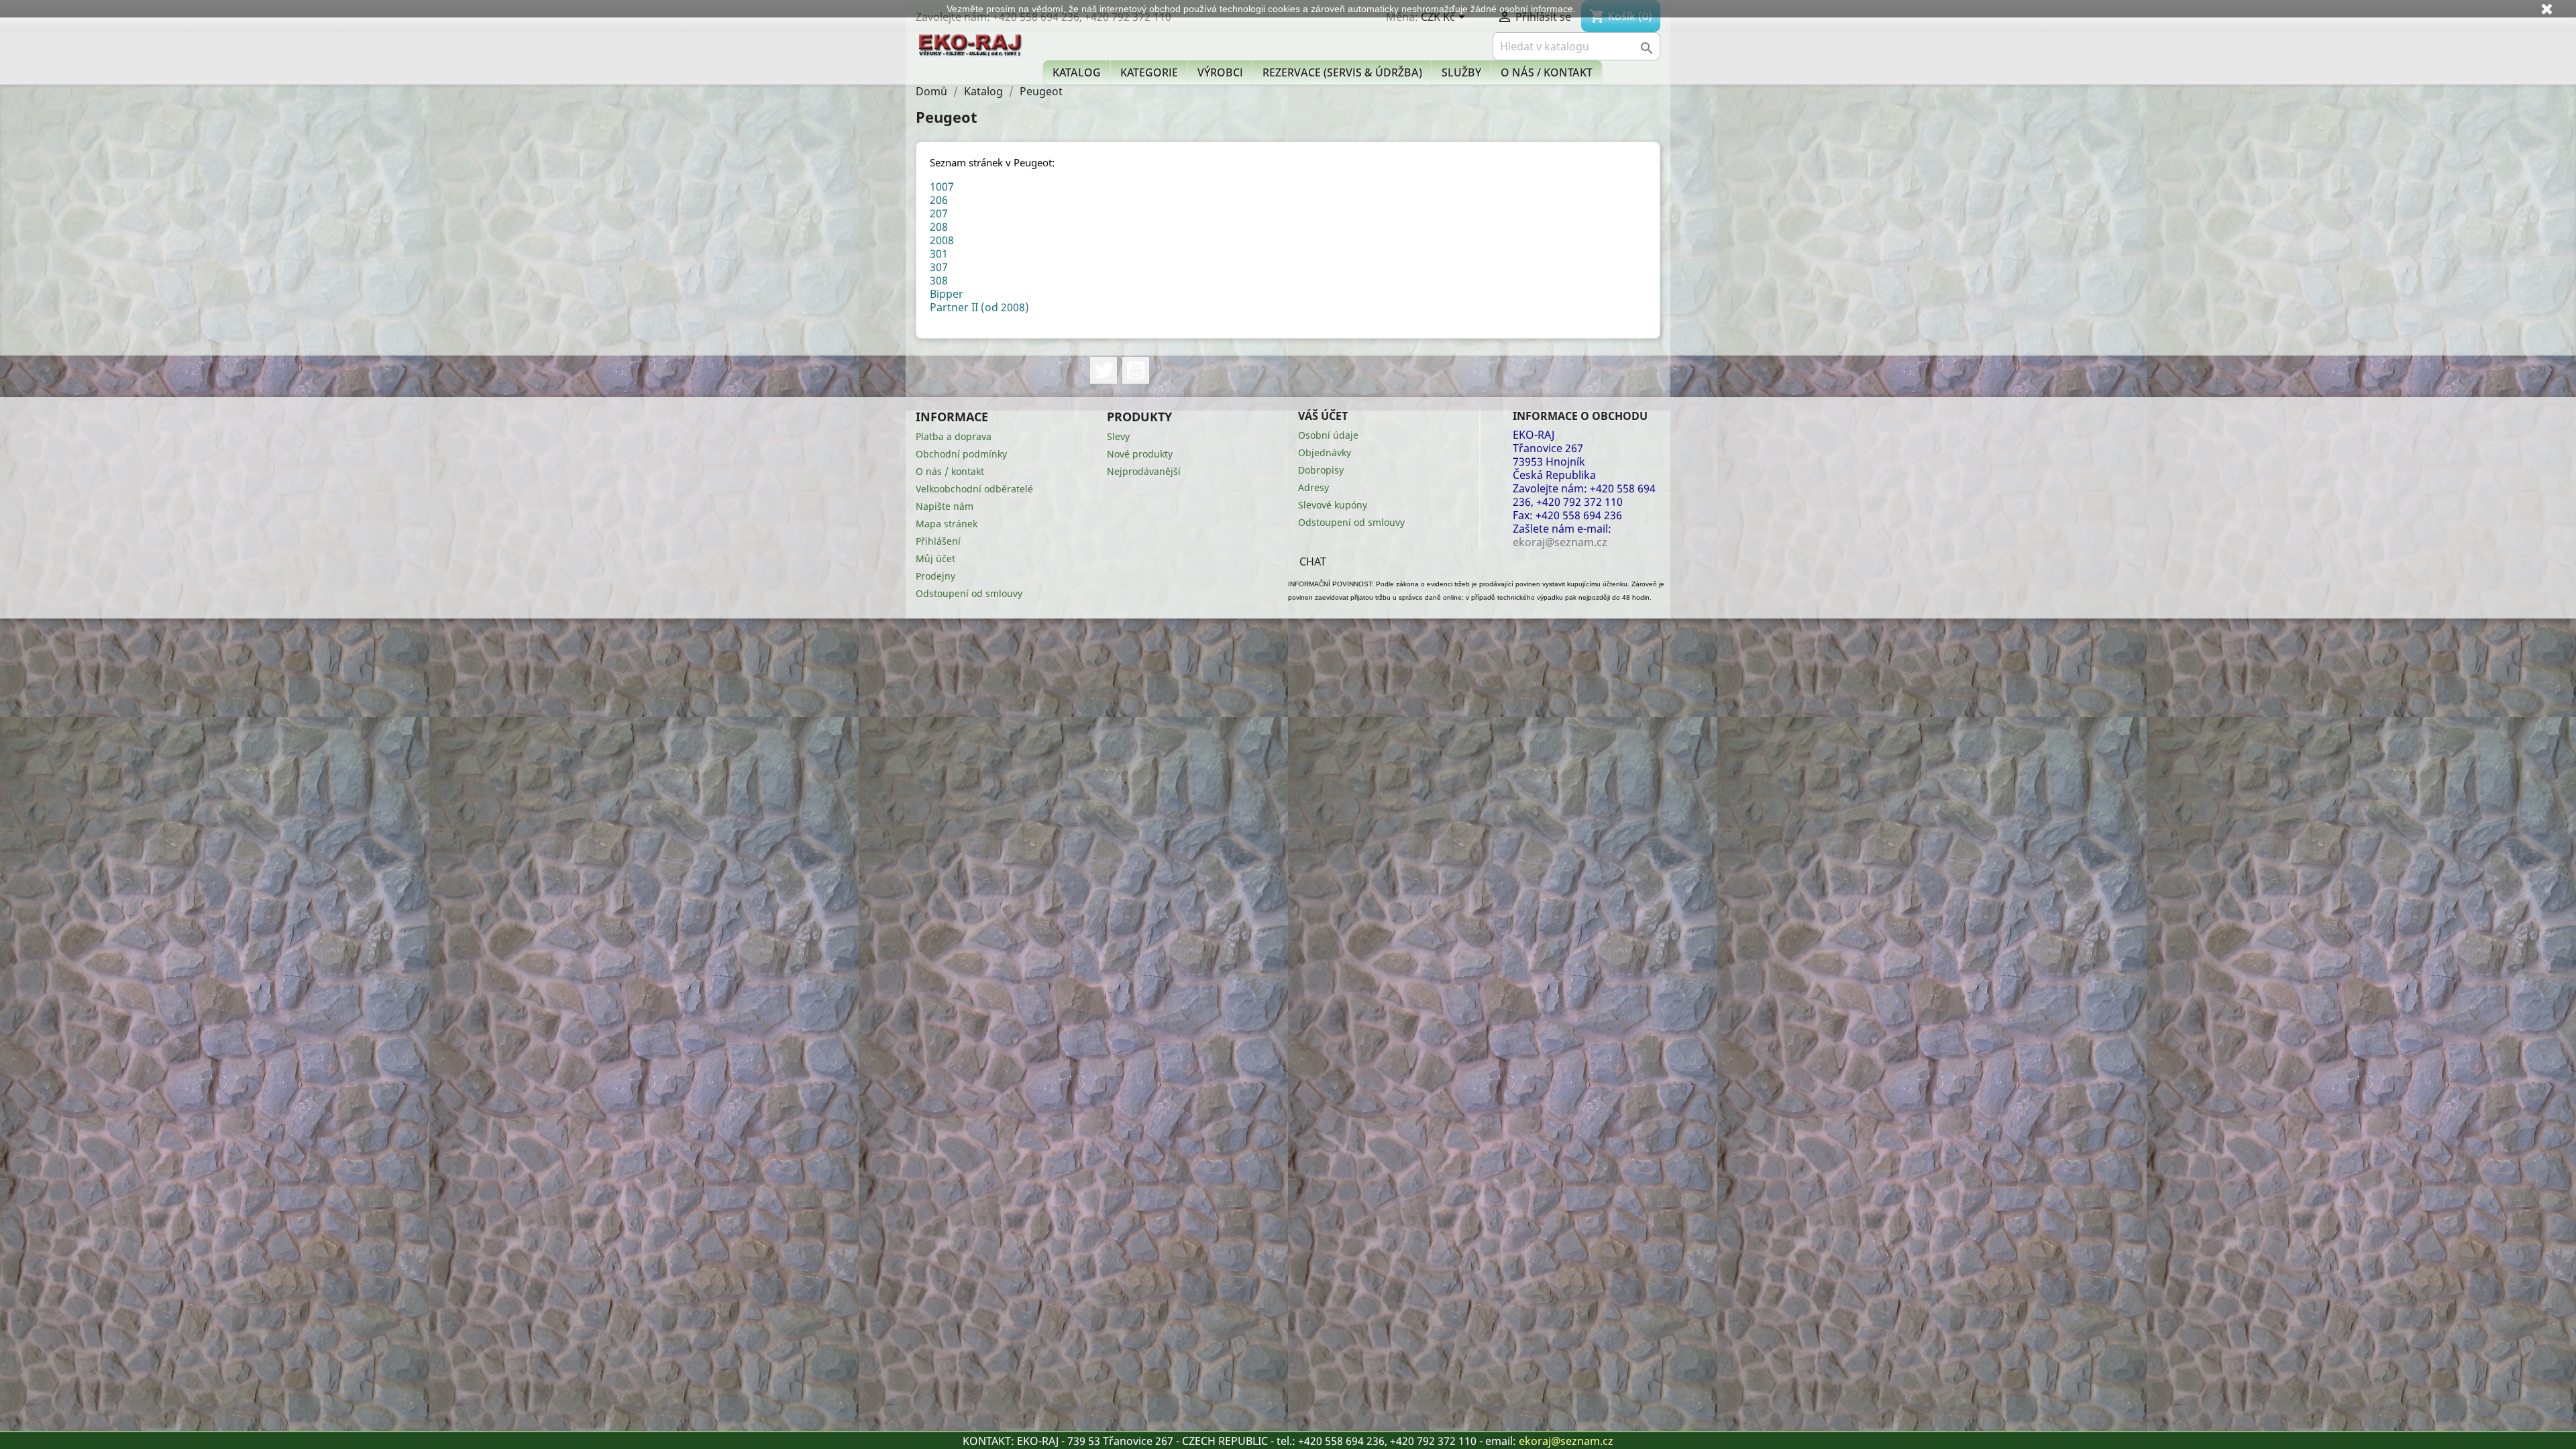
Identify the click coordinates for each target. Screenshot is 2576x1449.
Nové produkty (1140, 454)
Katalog (1077, 72)
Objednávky (1325, 452)
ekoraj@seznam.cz (1566, 1441)
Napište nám (945, 506)
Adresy (1313, 487)
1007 (942, 186)
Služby (1461, 72)
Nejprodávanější (1144, 471)
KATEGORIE (1149, 72)
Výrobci (1220, 72)
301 (939, 254)
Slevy (1118, 436)
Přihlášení (938, 541)
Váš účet (1323, 416)
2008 (942, 240)
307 (939, 267)
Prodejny (935, 576)
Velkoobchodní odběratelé (974, 489)
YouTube (1136, 370)
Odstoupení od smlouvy (969, 593)
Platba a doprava (954, 436)
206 (939, 200)
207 (939, 213)
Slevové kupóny (1333, 505)
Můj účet (935, 558)
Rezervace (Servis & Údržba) (1342, 72)
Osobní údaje (1328, 435)
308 (939, 280)
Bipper (947, 294)
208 (939, 227)
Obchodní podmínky (961, 454)
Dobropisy (1321, 470)
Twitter (1104, 370)
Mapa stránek (947, 524)
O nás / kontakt (1547, 72)
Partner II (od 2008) (979, 307)
